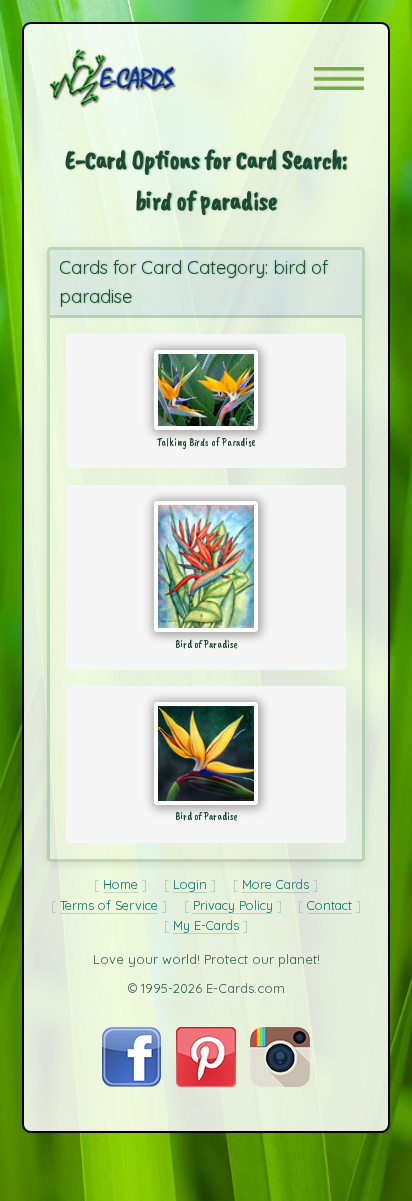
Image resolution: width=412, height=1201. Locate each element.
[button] (339, 78)
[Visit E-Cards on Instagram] (280, 1082)
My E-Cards (206, 925)
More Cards (275, 884)
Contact (329, 905)
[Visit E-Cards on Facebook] (131, 1082)
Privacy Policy (233, 905)
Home (120, 884)
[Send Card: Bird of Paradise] (206, 566)
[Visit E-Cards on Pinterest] (206, 1082)
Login (190, 884)
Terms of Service (109, 905)
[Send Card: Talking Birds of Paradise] (206, 390)
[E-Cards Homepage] (148, 78)
